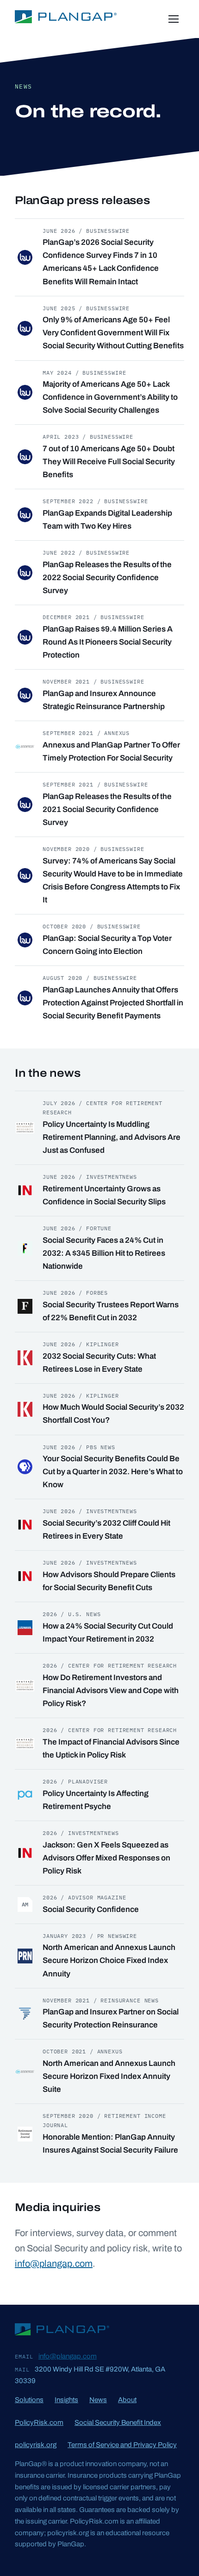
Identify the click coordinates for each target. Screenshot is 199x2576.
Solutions (29, 2400)
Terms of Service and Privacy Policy (122, 2445)
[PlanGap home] (66, 19)
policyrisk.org (36, 2445)
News (98, 2400)
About (127, 2400)
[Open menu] (174, 19)
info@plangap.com (54, 2263)
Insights (66, 2400)
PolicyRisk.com (39, 2423)
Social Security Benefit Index (118, 2423)
